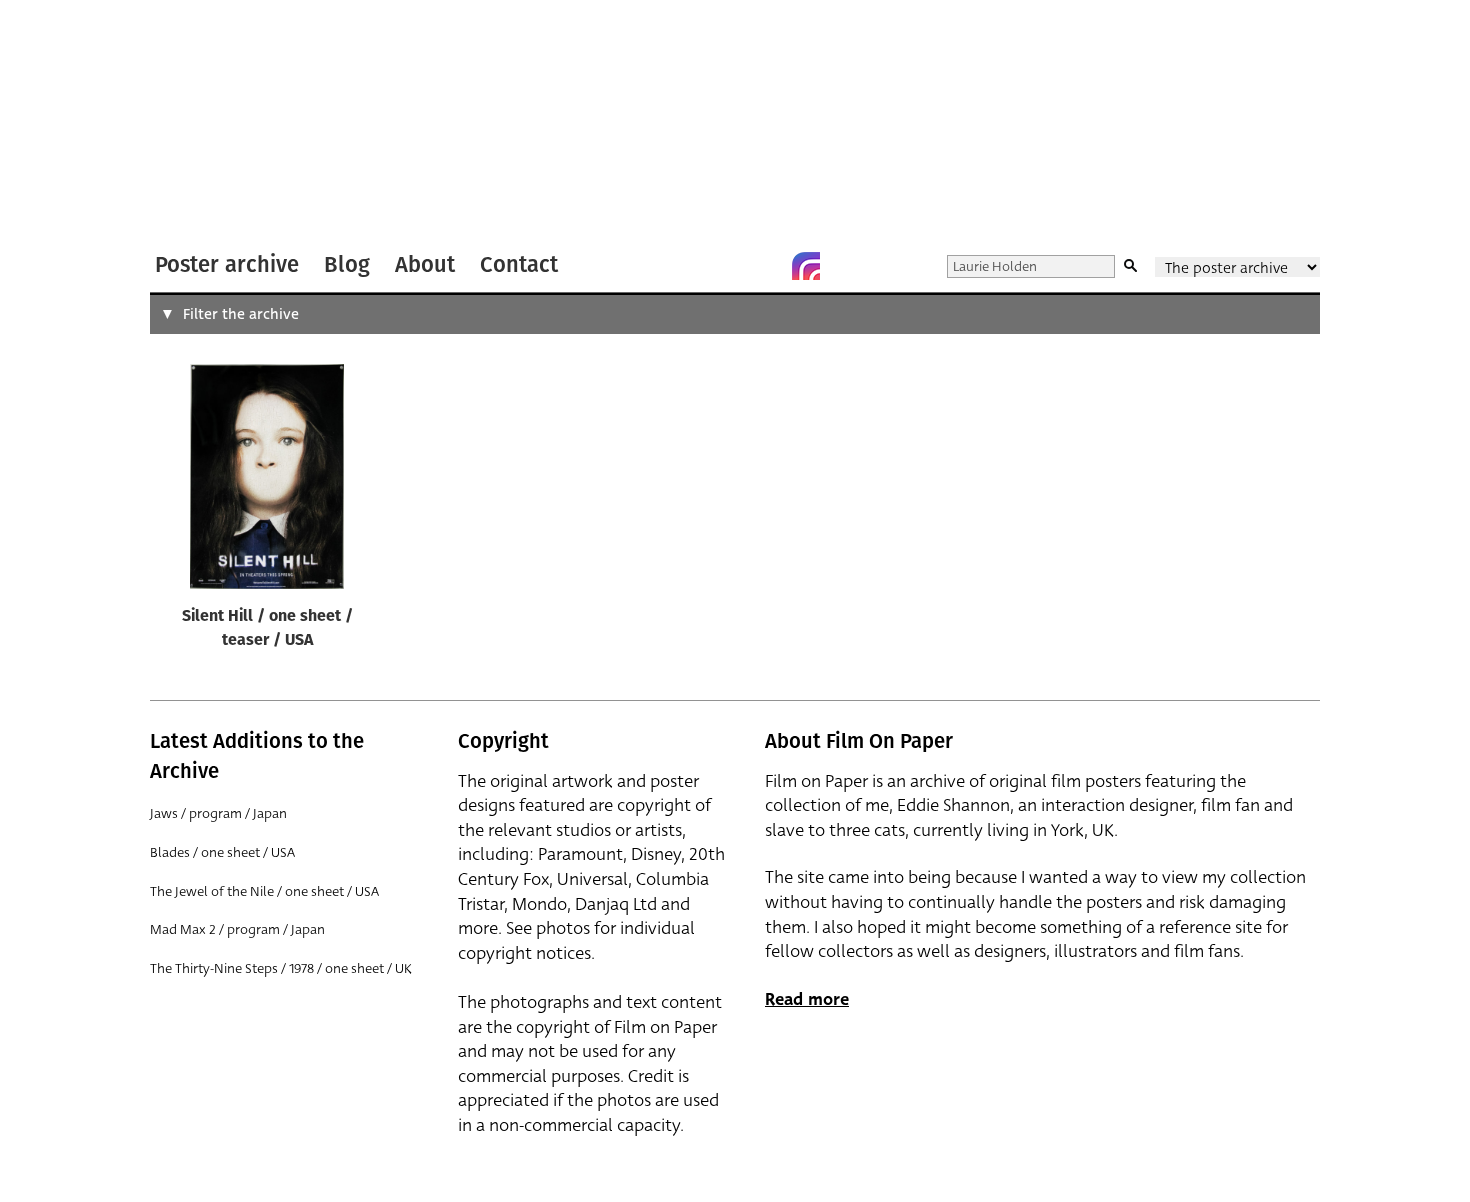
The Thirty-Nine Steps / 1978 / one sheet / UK (281, 968)
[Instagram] (806, 266)
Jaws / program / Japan (218, 813)
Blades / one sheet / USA (222, 852)
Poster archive (227, 264)
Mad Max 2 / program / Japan (237, 929)
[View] (267, 481)
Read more (807, 999)
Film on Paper (203, 123)
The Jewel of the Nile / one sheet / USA (264, 891)
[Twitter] (726, 266)
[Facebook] (766, 266)
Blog (347, 264)
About (425, 264)
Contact (519, 264)
